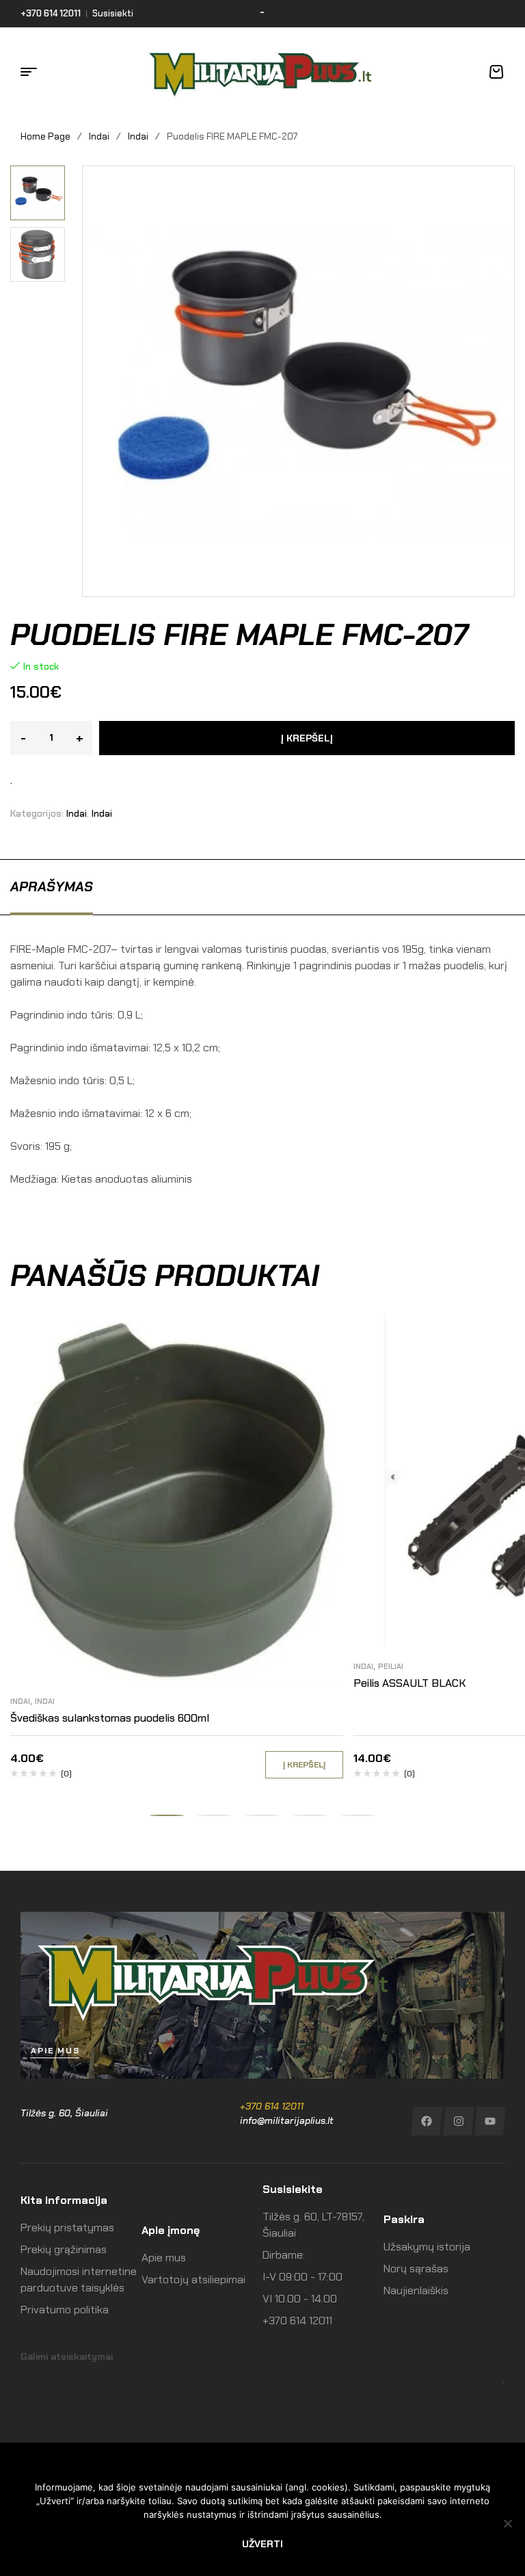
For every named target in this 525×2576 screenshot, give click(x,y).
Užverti (262, 2544)
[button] (43, 176)
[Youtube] (490, 2121)
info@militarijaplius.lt (287, 2120)
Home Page (45, 136)
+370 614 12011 (272, 2106)
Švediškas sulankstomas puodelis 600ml (110, 1718)
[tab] (52, 886)
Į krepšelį (307, 738)
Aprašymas (52, 886)
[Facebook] (426, 2121)
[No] (508, 2523)
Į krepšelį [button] (304, 1765)
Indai (99, 136)
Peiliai (391, 1666)
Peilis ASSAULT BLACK (409, 1683)
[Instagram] (458, 2121)
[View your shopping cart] (496, 72)
